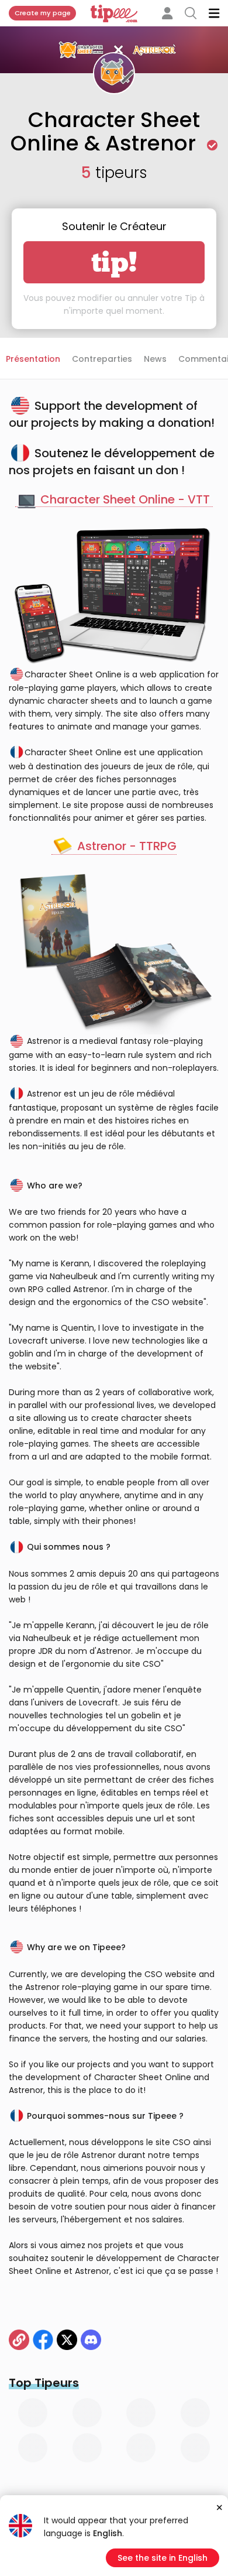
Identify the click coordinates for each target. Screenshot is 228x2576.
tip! (114, 262)
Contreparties (102, 359)
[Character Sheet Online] (67, 2340)
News (155, 359)
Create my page (43, 13)
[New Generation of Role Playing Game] (19, 2340)
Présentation (33, 359)
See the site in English (163, 2558)
